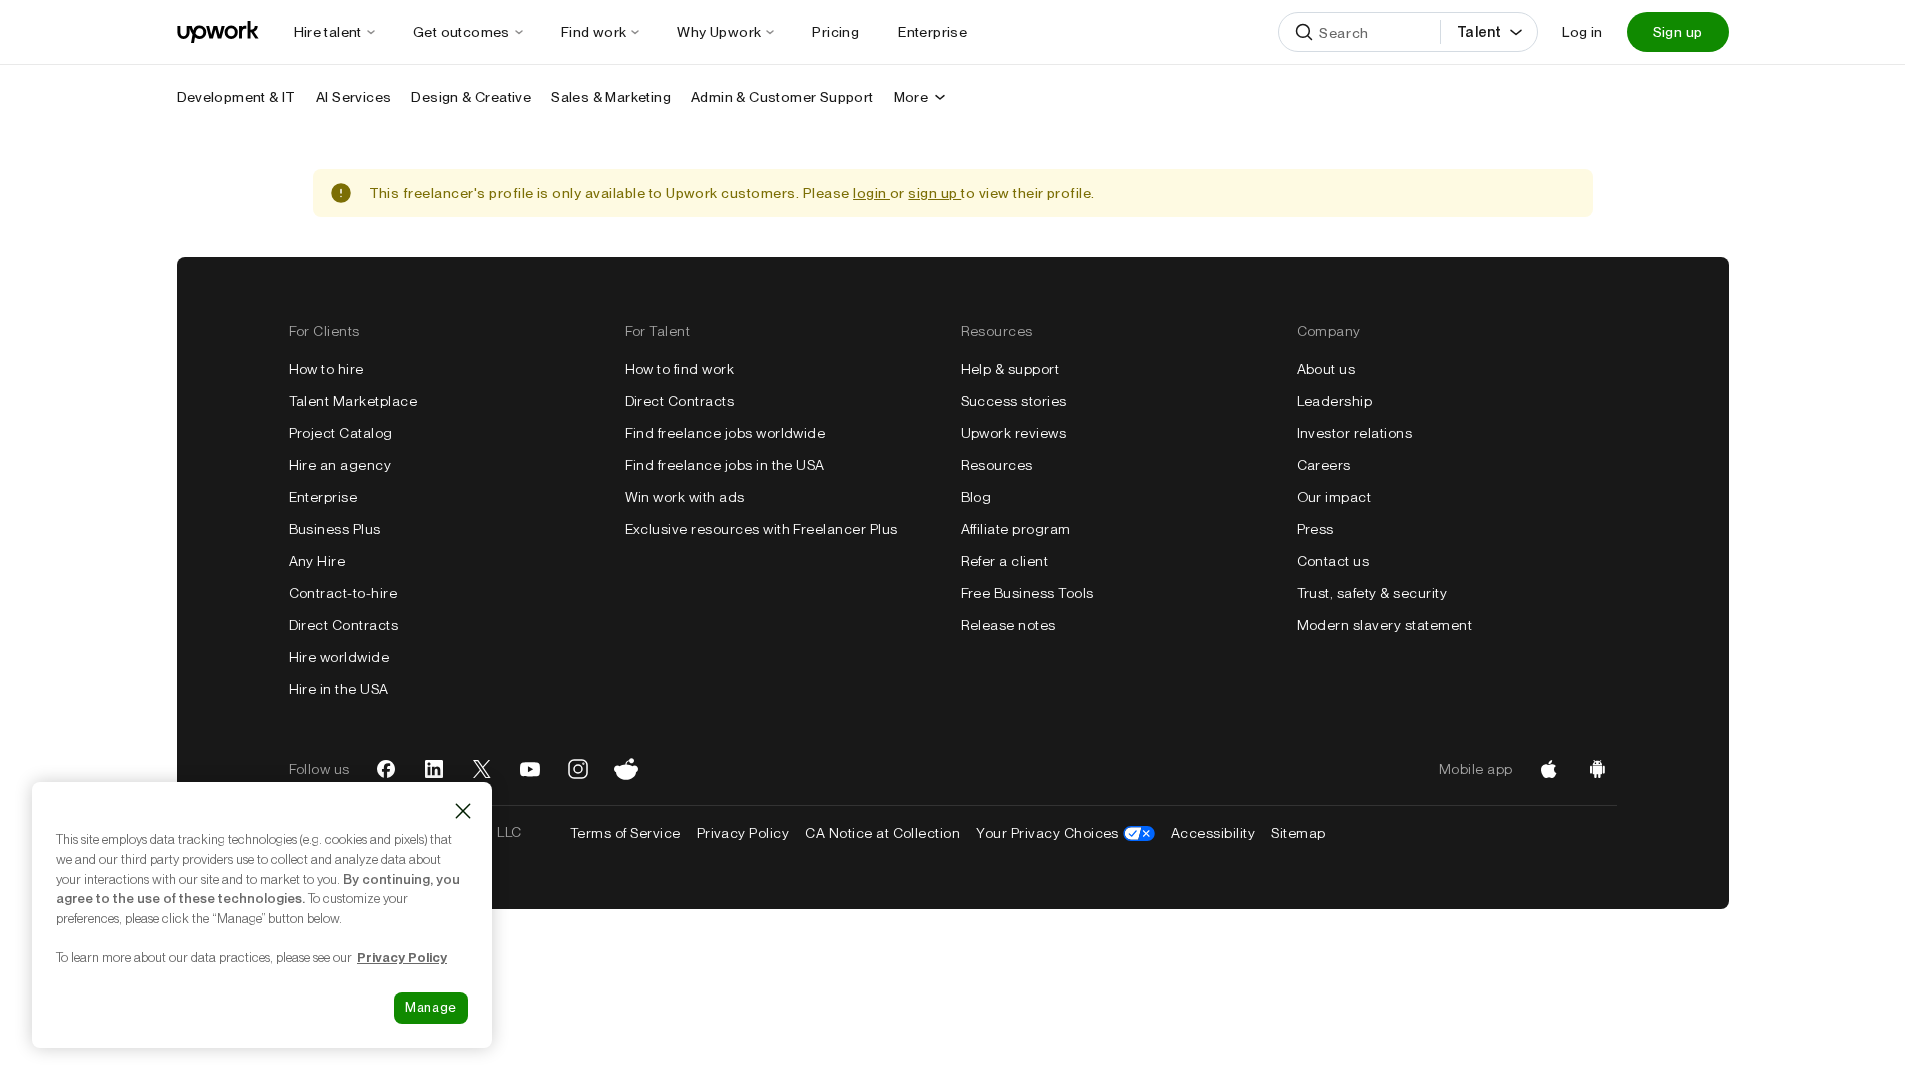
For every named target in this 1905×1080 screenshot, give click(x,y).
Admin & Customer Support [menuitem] (782, 97)
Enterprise (323, 497)
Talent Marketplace (353, 401)
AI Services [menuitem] (353, 97)
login (871, 193)
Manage (431, 1007)
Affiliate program (1016, 529)
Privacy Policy (743, 833)
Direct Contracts (344, 625)
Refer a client (1005, 561)
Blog (976, 497)
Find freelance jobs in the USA (725, 465)
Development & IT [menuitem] (236, 97)
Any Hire (317, 561)
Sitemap (1298, 833)
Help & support (1010, 369)
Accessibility (1213, 833)
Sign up (1678, 32)
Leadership (1335, 401)
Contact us (1333, 561)
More (911, 97)
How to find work (680, 369)
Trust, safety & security (1372, 593)
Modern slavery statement (1385, 625)
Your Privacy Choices (1065, 833)
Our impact (1334, 497)
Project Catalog (341, 433)
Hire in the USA (339, 689)
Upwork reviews (1014, 433)
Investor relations (1355, 433)
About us (1326, 369)
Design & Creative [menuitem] (471, 97)
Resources (997, 465)
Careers (1324, 465)
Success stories (1014, 401)
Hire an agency (340, 465)
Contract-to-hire (343, 593)
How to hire (326, 369)
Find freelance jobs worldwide (725, 433)
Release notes (1008, 625)
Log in (1582, 32)
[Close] (463, 811)
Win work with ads (685, 497)
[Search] (1304, 32)
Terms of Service (625, 833)
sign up (934, 193)
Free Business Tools (1027, 593)
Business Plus (335, 529)
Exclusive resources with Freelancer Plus (761, 529)
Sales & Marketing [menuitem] (611, 97)
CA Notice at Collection (882, 833)
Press (1315, 529)
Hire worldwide (339, 657)
